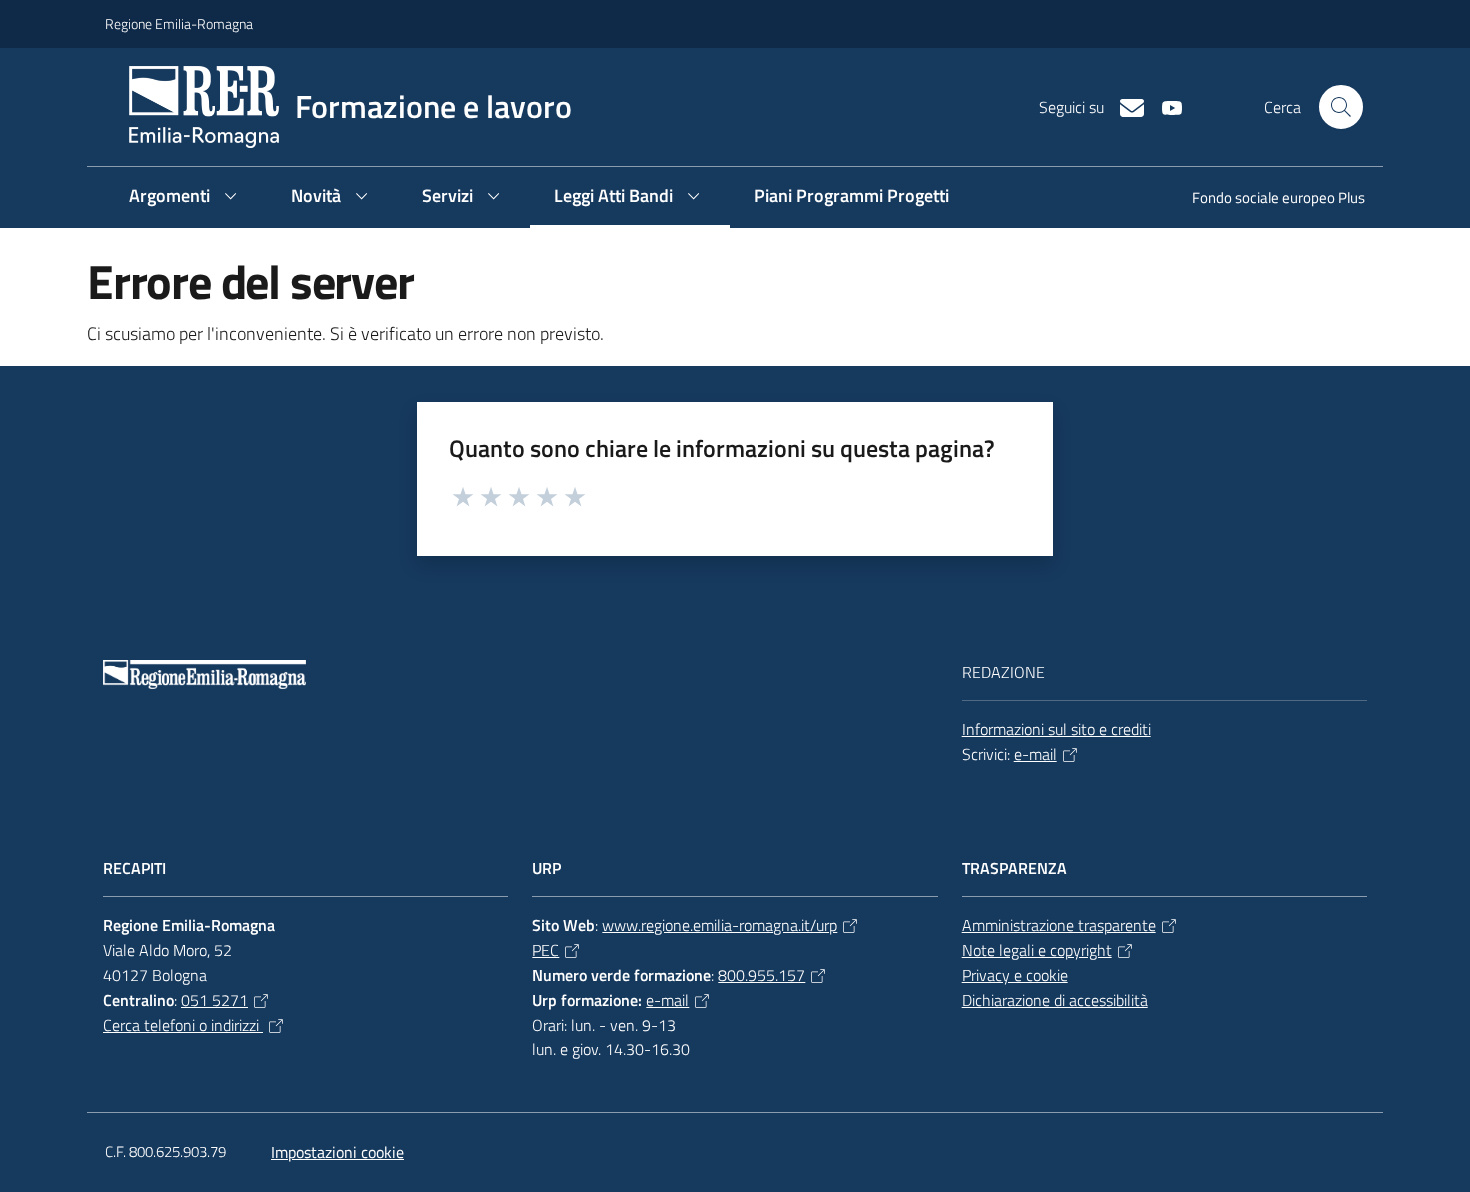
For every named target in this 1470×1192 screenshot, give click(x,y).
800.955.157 (761, 975)
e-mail (1035, 754)
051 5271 (214, 1000)
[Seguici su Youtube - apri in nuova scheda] (1164, 106)
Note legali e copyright (1037, 950)
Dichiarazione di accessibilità (1055, 1000)
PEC (545, 950)
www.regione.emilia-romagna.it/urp (719, 925)
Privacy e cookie (1015, 975)
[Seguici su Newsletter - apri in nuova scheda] (1124, 106)
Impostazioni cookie (337, 1152)
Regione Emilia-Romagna (179, 23)
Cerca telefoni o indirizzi (183, 1025)
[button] (1341, 107)
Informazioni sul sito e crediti (1056, 729)
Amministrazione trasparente (1059, 925)
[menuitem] (1266, 199)
